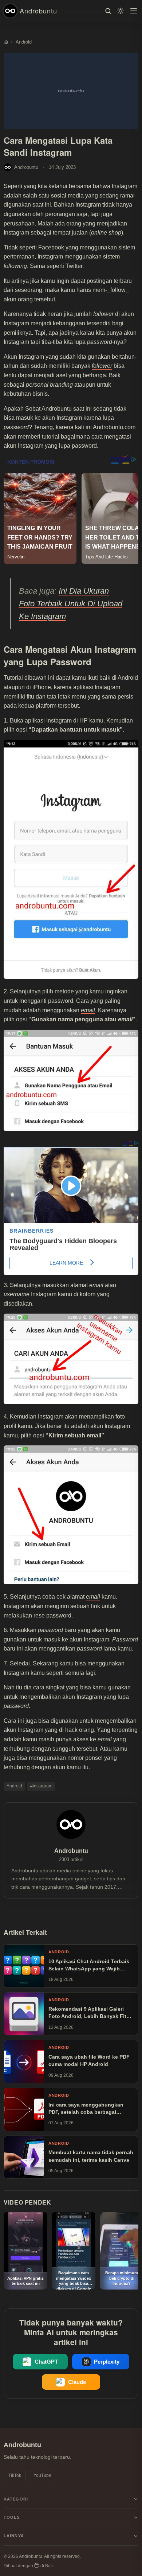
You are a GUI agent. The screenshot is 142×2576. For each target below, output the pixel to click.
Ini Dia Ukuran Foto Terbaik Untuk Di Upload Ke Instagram (71, 604)
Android (14, 1786)
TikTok (15, 2475)
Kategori (16, 2499)
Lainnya (14, 2536)
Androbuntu (38, 11)
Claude (77, 2382)
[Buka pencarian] (108, 11)
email (88, 1010)
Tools (12, 2517)
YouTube (42, 2475)
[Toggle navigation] (134, 11)
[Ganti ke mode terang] (121, 11)
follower (102, 366)
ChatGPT (46, 2362)
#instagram (41, 1786)
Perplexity (107, 2362)
